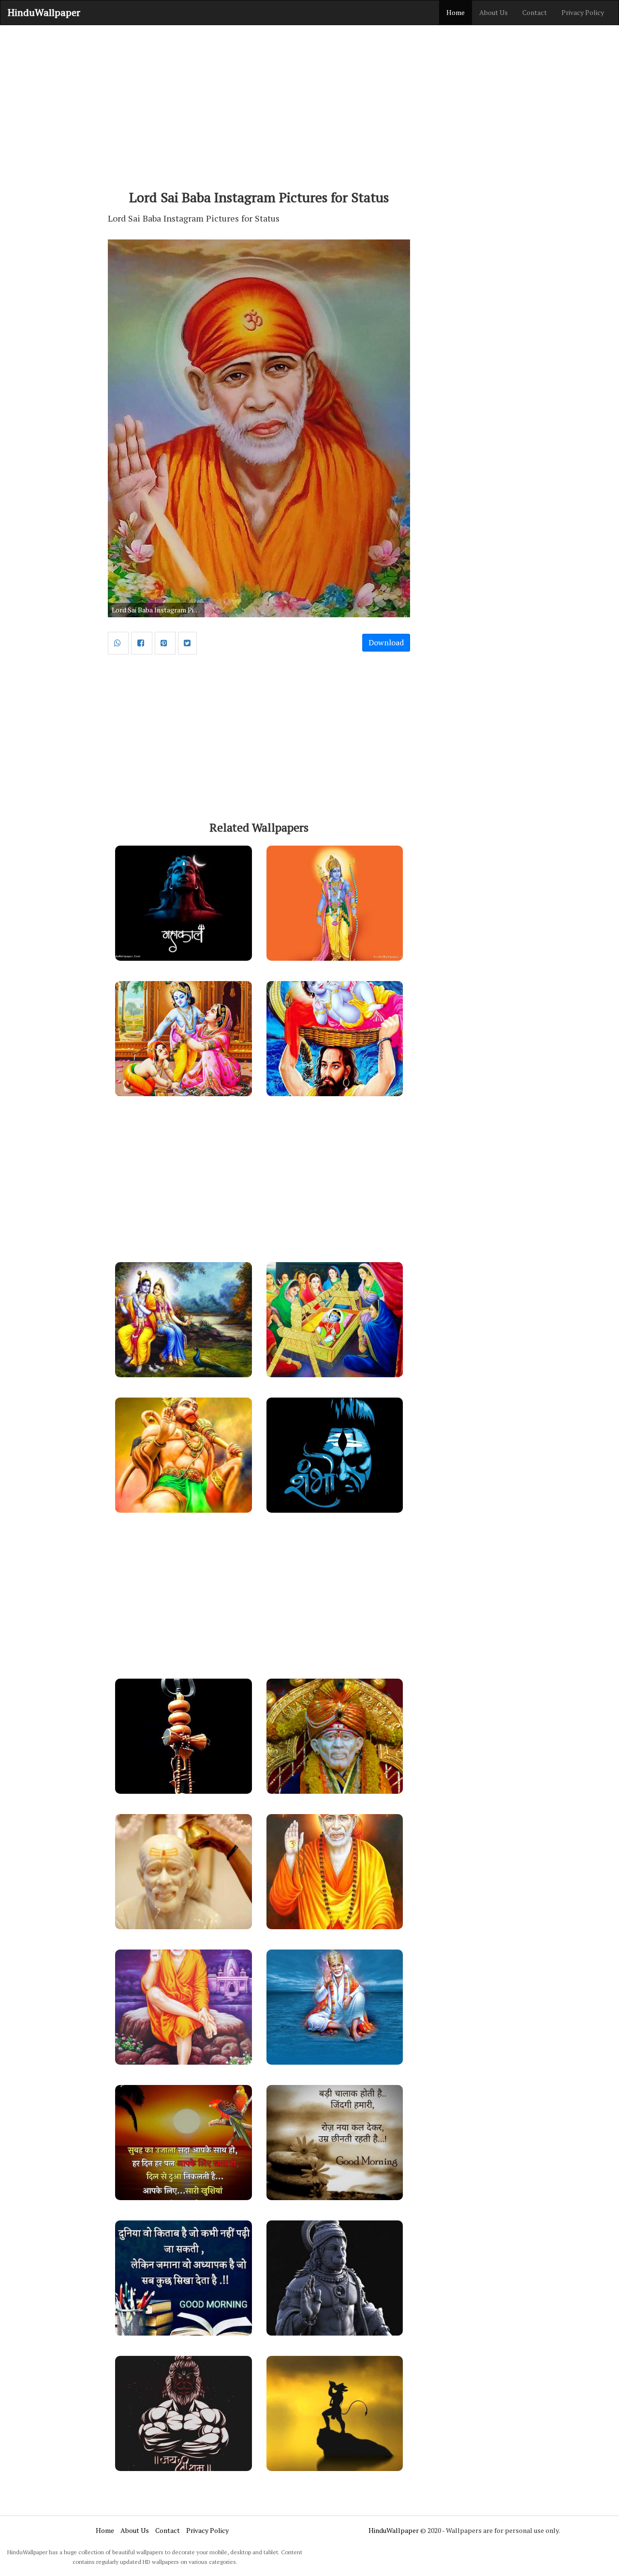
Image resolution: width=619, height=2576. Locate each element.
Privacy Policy (583, 12)
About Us (494, 12)
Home (456, 12)
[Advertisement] (309, 103)
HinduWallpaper (44, 12)
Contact (535, 12)
